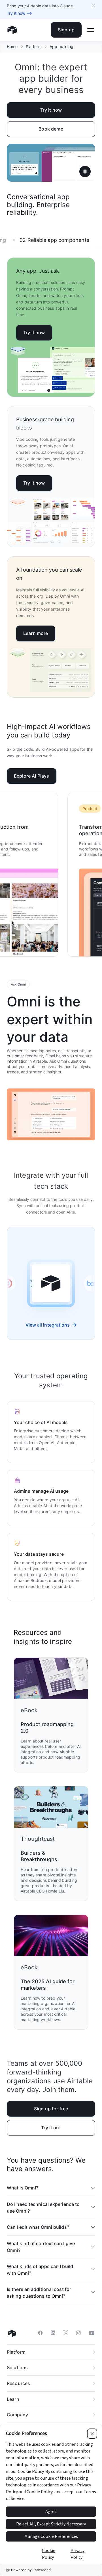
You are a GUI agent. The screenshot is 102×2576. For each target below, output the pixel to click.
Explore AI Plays (32, 776)
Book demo (51, 129)
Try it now (51, 110)
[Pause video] (85, 172)
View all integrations (48, 1325)
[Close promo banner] (93, 6)
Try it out (51, 2128)
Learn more (36, 633)
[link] (26, 1283)
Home (12, 46)
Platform (34, 46)
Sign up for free (51, 2109)
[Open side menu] (91, 30)
